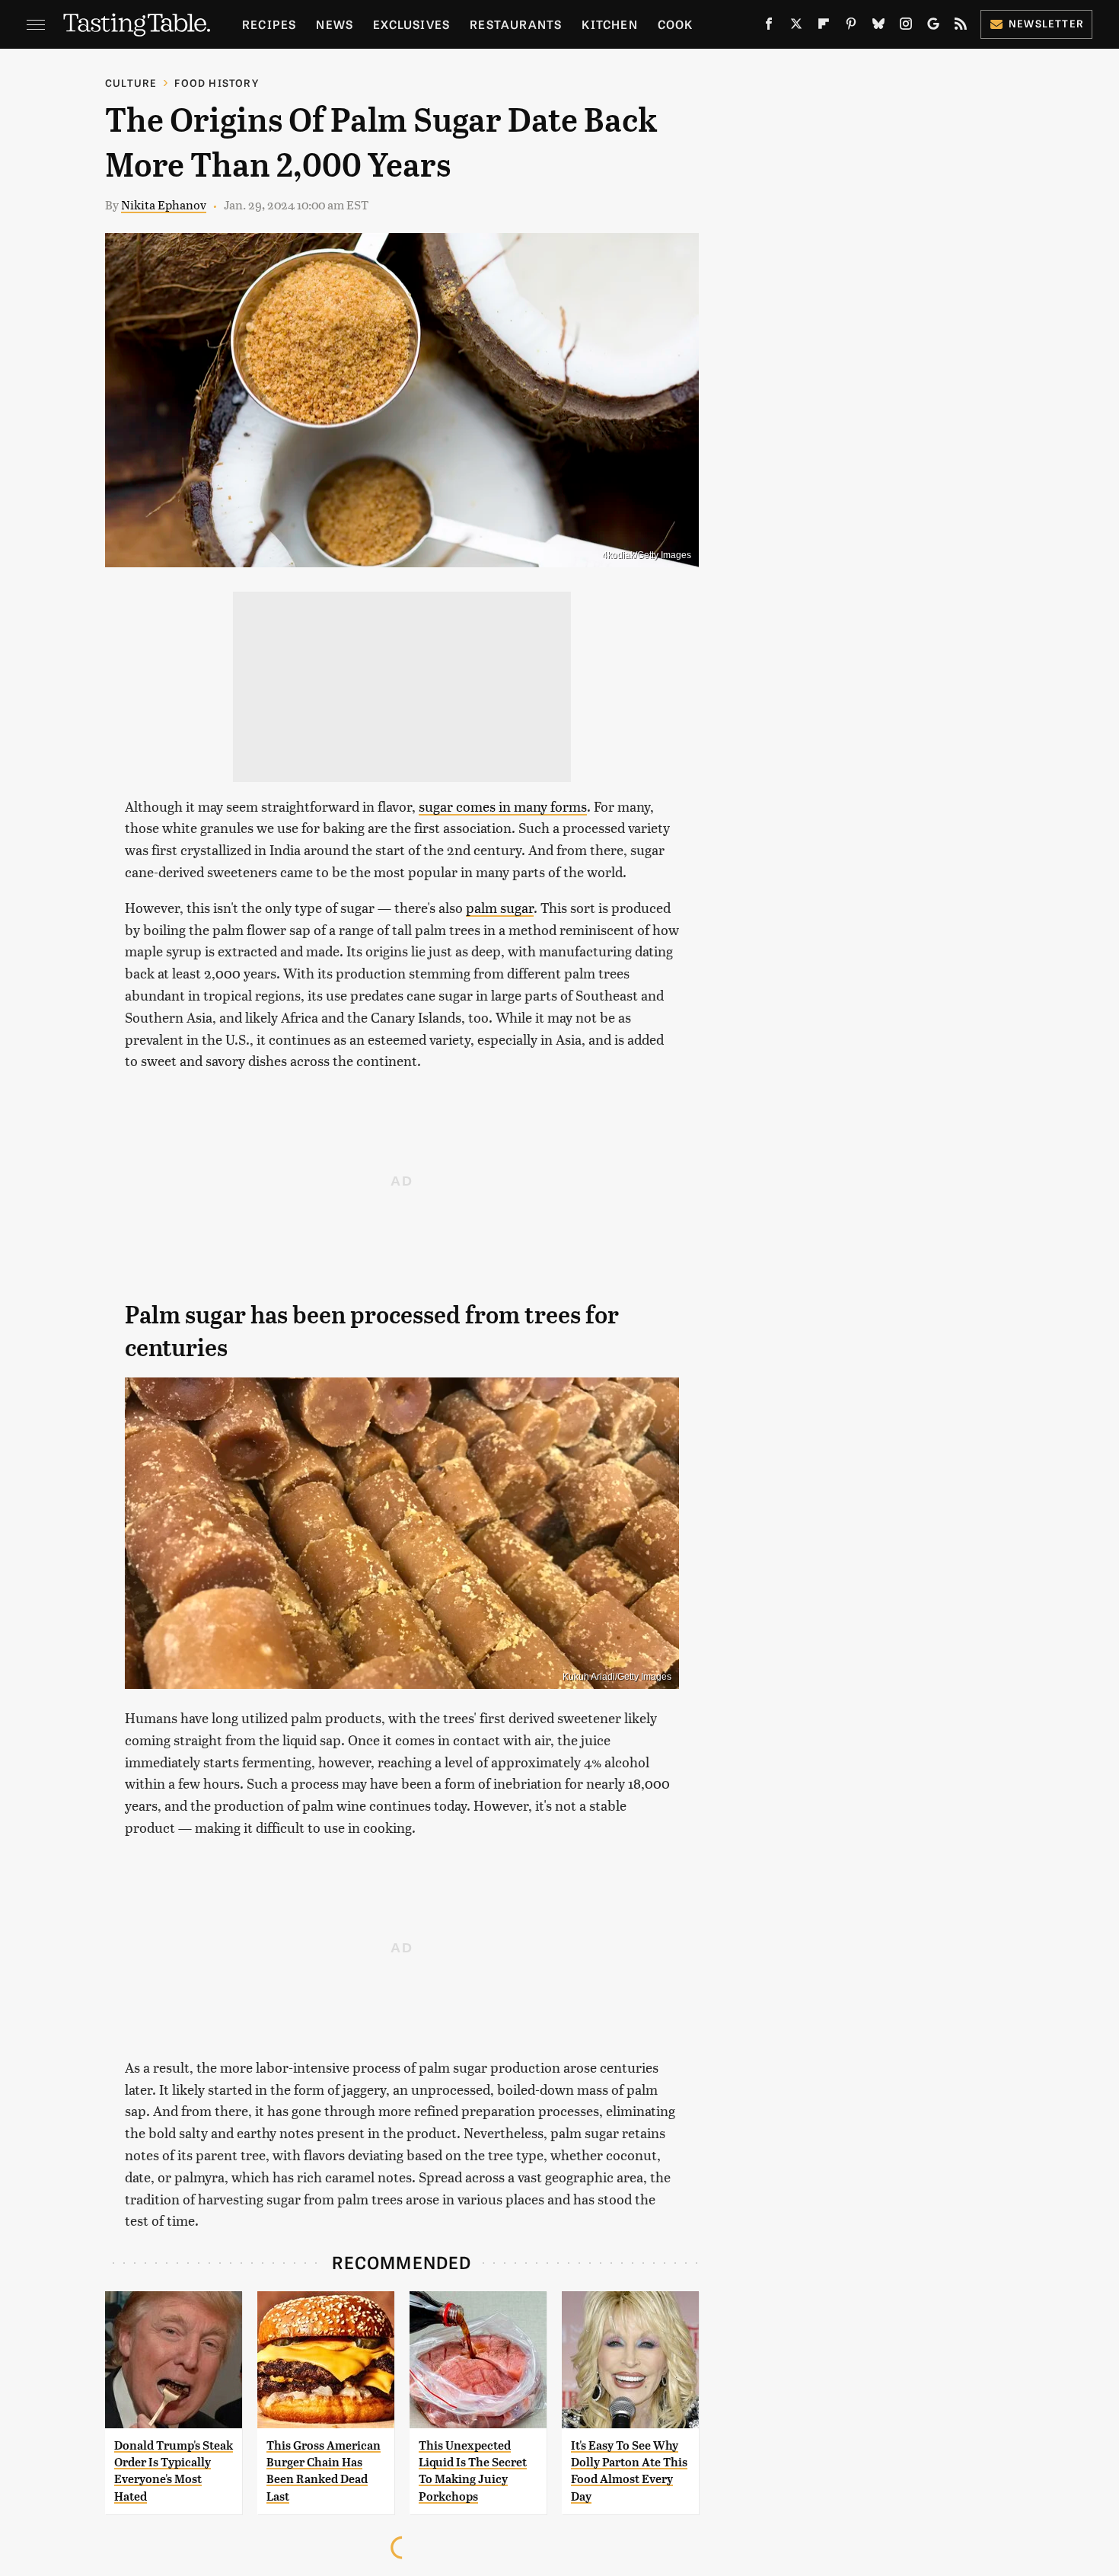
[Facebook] (769, 27)
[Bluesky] (878, 27)
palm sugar (500, 907)
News (335, 24)
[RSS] (961, 27)
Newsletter (1046, 23)
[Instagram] (906, 27)
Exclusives (411, 24)
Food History (216, 83)
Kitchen (609, 24)
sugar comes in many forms (503, 806)
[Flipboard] (824, 27)
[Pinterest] (851, 27)
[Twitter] (796, 27)
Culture (131, 83)
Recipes (269, 24)
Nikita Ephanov (164, 204)
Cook (676, 24)
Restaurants (516, 24)
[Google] (933, 27)
